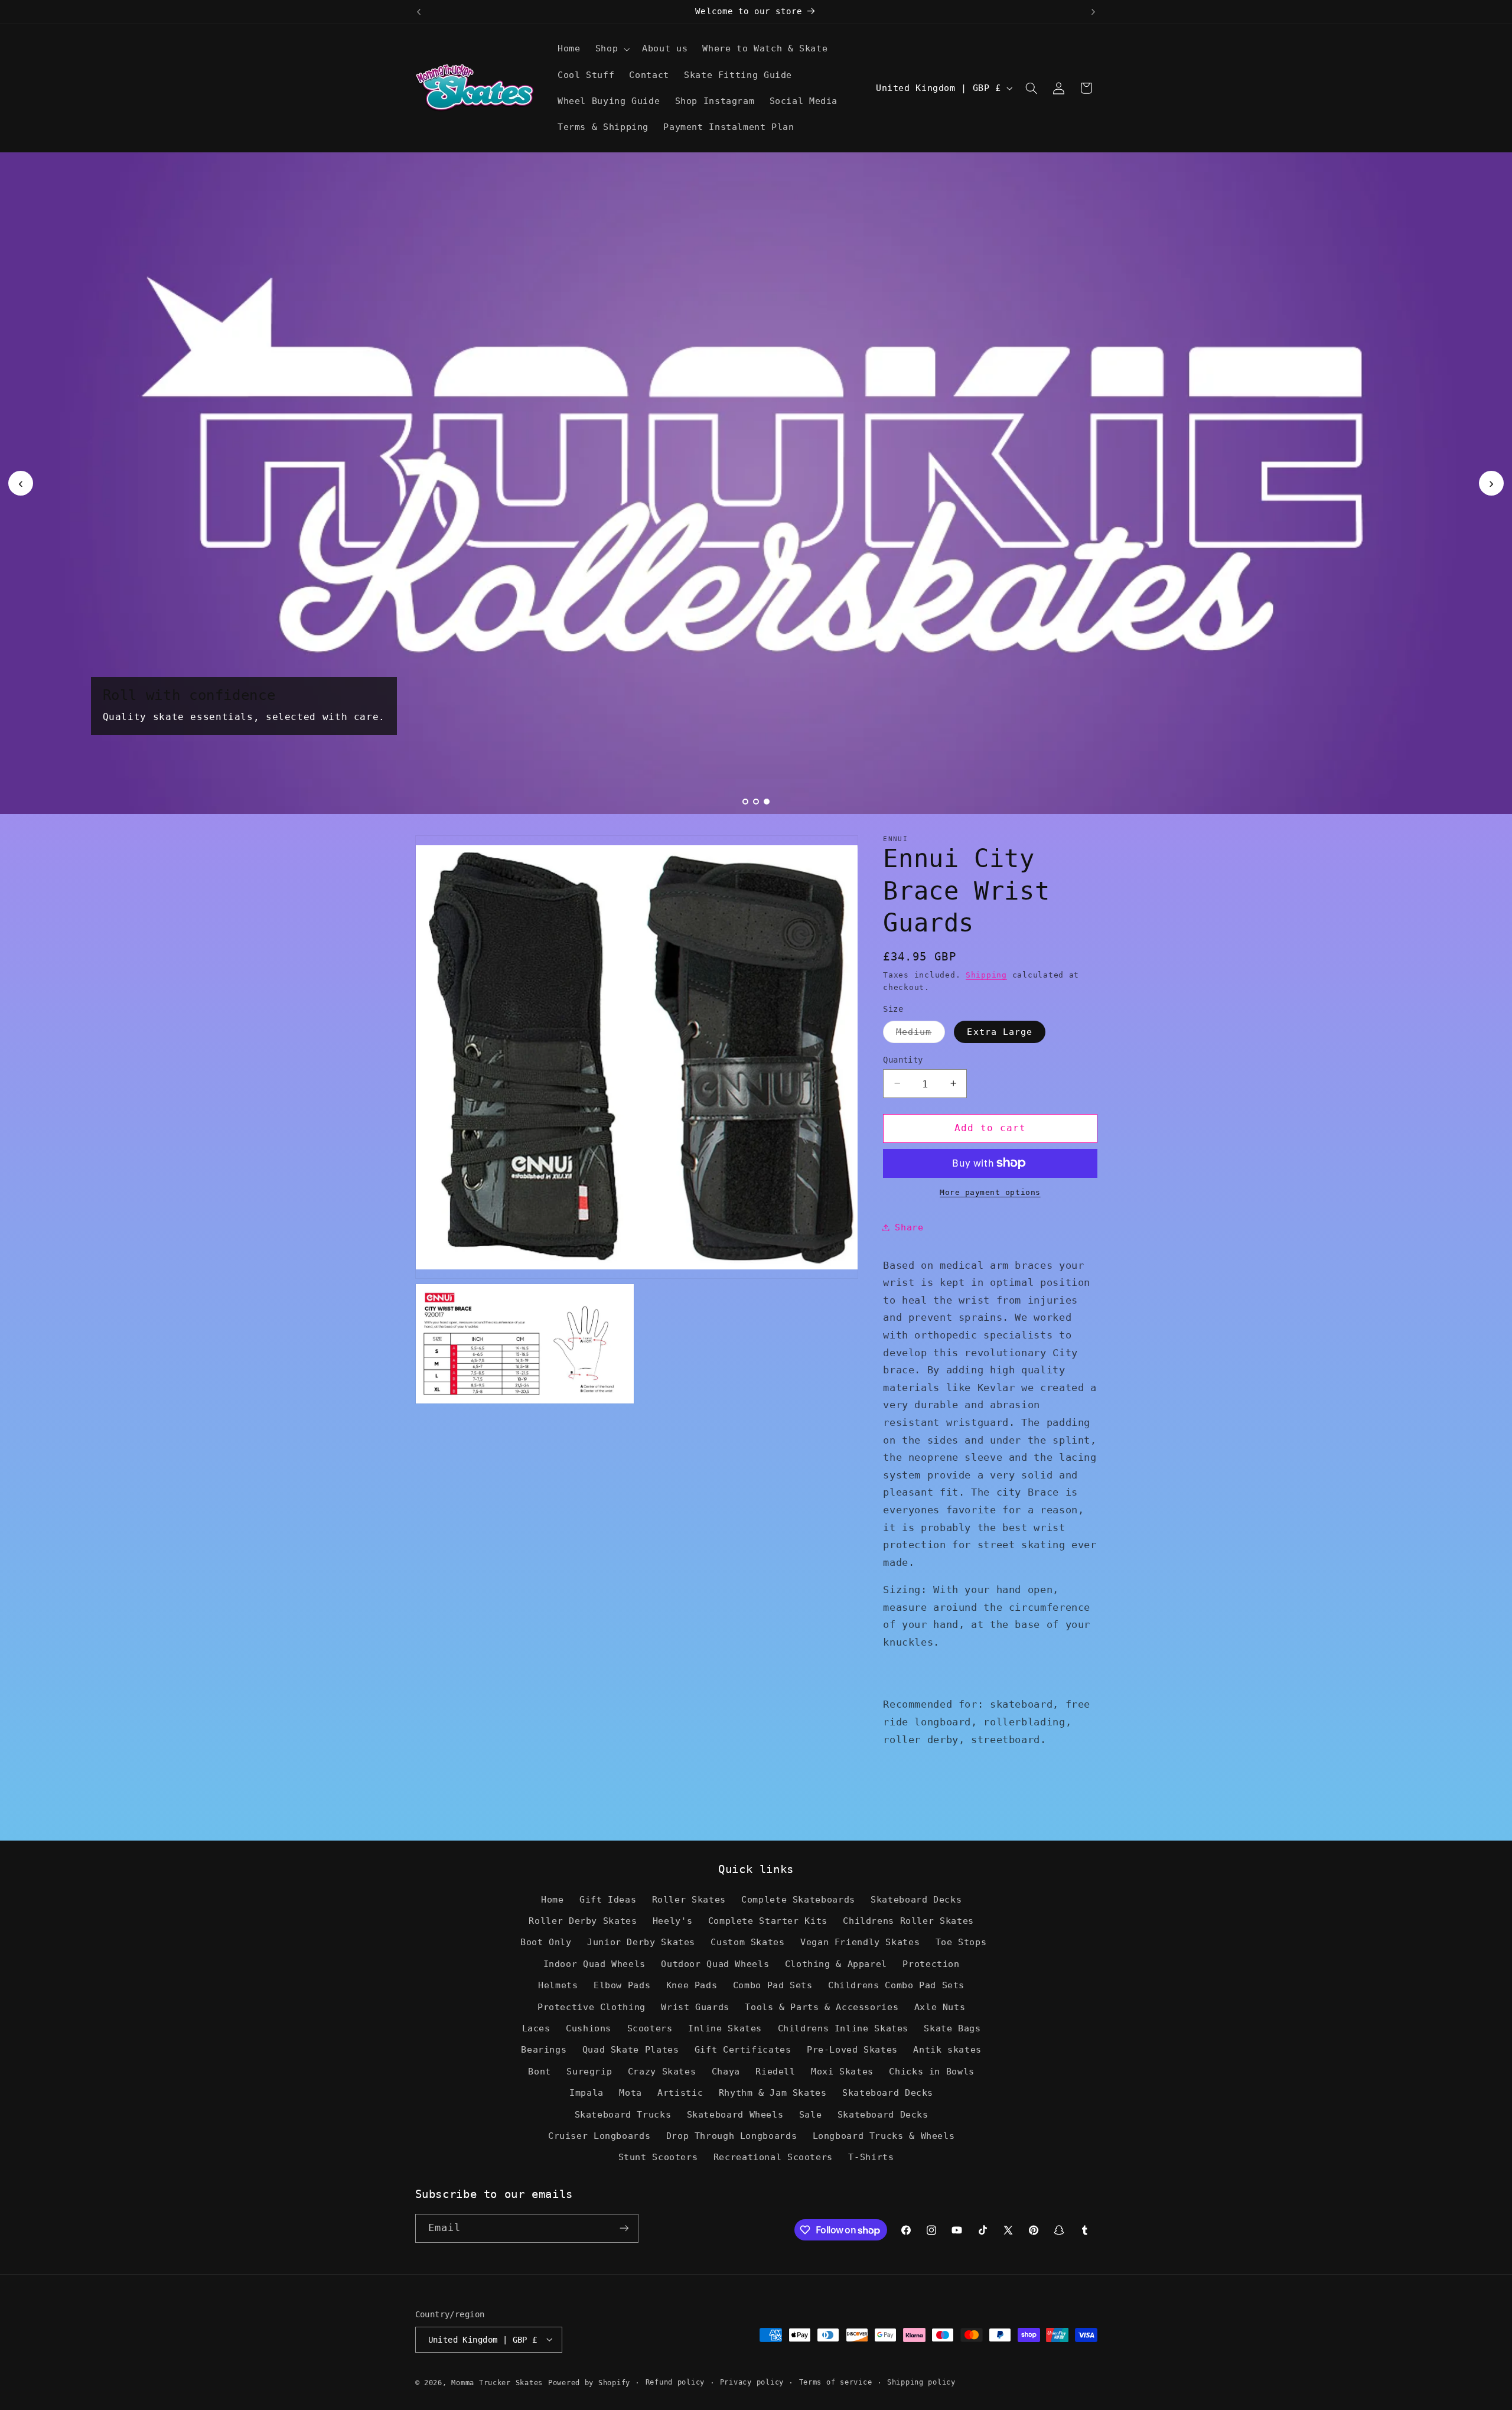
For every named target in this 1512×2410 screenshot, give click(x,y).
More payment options (990, 1192)
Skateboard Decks (916, 1899)
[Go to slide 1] (745, 802)
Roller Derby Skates (583, 1921)
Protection (931, 1964)
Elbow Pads (622, 1986)
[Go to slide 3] (767, 802)
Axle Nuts (940, 2007)
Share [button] (909, 1227)
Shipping (986, 974)
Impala (586, 2093)
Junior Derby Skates (641, 1942)
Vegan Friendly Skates (860, 1942)
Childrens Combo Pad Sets (896, 1986)
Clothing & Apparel (836, 1964)
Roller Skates (689, 1899)
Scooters (650, 2028)
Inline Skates (725, 2028)
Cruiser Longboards (599, 2136)
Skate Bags (952, 2028)
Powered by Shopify (589, 2382)
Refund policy (675, 2382)
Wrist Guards (695, 2007)
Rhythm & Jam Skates (773, 2093)
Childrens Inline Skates (843, 2028)
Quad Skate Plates (631, 2050)
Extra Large (1000, 1031)
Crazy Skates (662, 2071)
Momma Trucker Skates (497, 2382)
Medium (920, 1034)
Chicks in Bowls (931, 2071)
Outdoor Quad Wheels (715, 1964)
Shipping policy (921, 2382)
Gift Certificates (743, 2050)
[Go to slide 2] (756, 802)
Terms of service (836, 2382)
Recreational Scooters (773, 2157)
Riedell (775, 2071)
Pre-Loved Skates (852, 2050)
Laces (536, 2028)
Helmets (558, 1986)
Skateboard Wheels (735, 2114)
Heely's (672, 1921)
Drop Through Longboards (732, 2136)
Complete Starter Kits (768, 1921)
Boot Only (546, 1942)
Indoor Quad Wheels (594, 1964)
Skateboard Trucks (623, 2114)
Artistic (680, 2093)
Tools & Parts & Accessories (822, 2007)
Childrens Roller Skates (908, 1921)
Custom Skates (747, 1942)
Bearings (544, 2050)
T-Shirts (871, 2157)
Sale (811, 2114)
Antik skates (947, 2050)
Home (553, 1899)
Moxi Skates (842, 2071)
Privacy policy (752, 2382)
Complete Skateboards (798, 1899)
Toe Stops (961, 1942)
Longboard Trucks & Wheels (884, 2136)
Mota (630, 2093)
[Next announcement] (1093, 12)
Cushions (589, 2028)
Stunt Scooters (658, 2157)
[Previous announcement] (419, 12)
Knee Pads (692, 1986)
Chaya (726, 2071)
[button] (611, 49)
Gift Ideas (608, 1899)
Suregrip (589, 2071)
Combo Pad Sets (773, 1986)
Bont (540, 2071)
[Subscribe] (624, 2228)
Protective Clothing (592, 2007)
